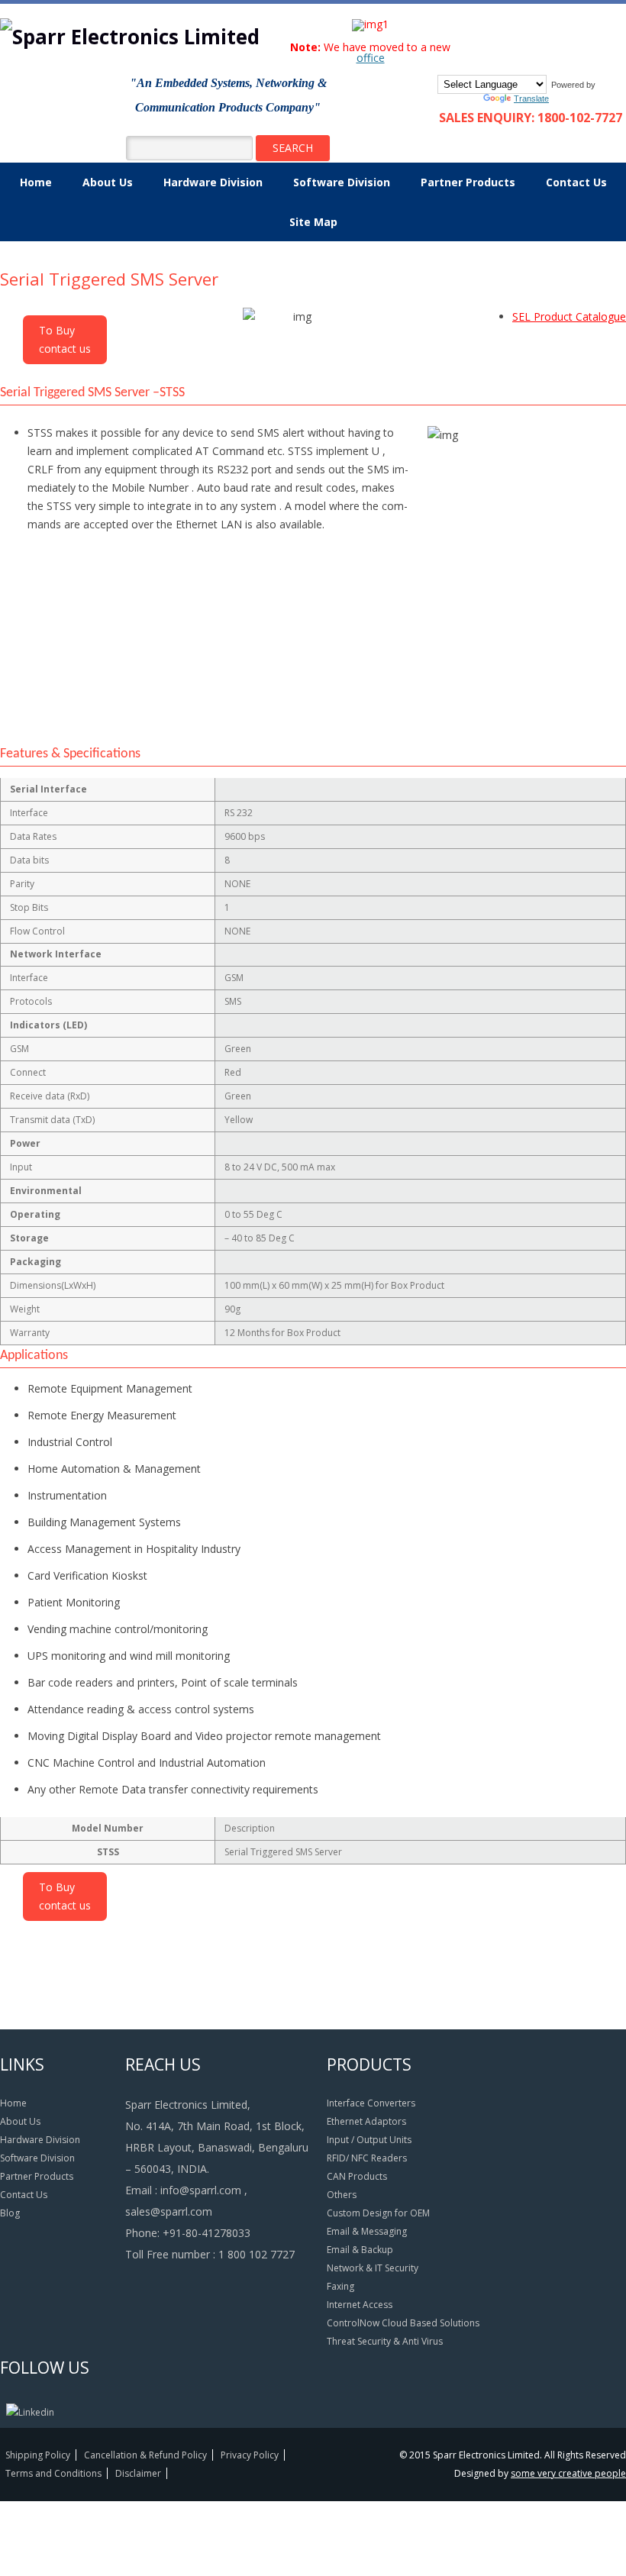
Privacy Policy (250, 2455)
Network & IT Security (373, 2268)
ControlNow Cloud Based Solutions (403, 2323)
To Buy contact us (65, 339)
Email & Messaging (367, 2231)
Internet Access (360, 2305)
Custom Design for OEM (378, 2213)
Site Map (313, 222)
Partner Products (468, 182)
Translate (531, 98)
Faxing (340, 2286)
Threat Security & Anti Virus (385, 2341)
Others (342, 2195)
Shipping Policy (38, 2455)
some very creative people (568, 2473)
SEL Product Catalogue (569, 316)
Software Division (342, 182)
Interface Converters (371, 2103)
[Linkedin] (30, 2412)
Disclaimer (138, 2473)
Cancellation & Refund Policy (145, 2455)
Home (36, 182)
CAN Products (357, 2176)
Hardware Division (213, 182)
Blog (10, 2213)
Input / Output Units (369, 2140)
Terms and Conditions (53, 2473)
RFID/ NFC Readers (367, 2158)
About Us (108, 182)
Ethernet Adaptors (366, 2121)
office (371, 58)
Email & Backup (360, 2250)
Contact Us (576, 182)
